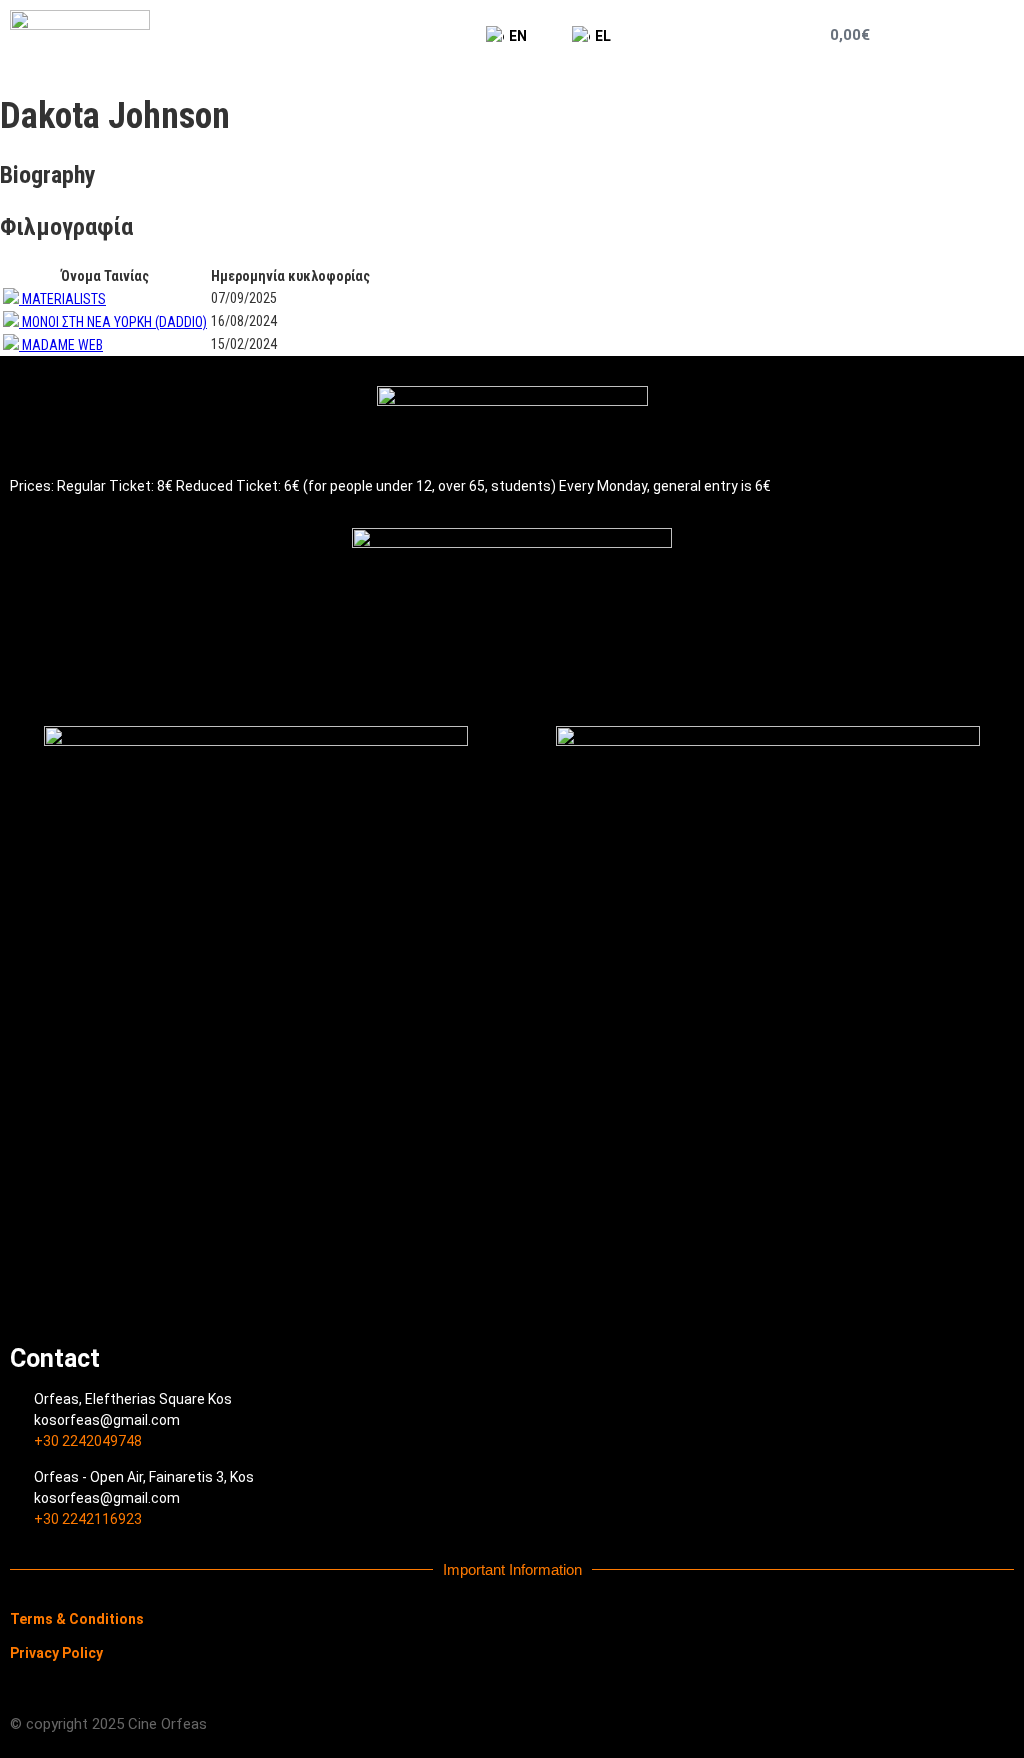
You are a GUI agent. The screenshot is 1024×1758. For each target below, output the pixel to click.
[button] (973, 35)
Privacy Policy (56, 1653)
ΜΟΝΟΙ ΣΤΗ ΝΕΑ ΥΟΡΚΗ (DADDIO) (114, 322)
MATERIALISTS (64, 299)
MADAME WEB (62, 345)
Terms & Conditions (77, 1619)
